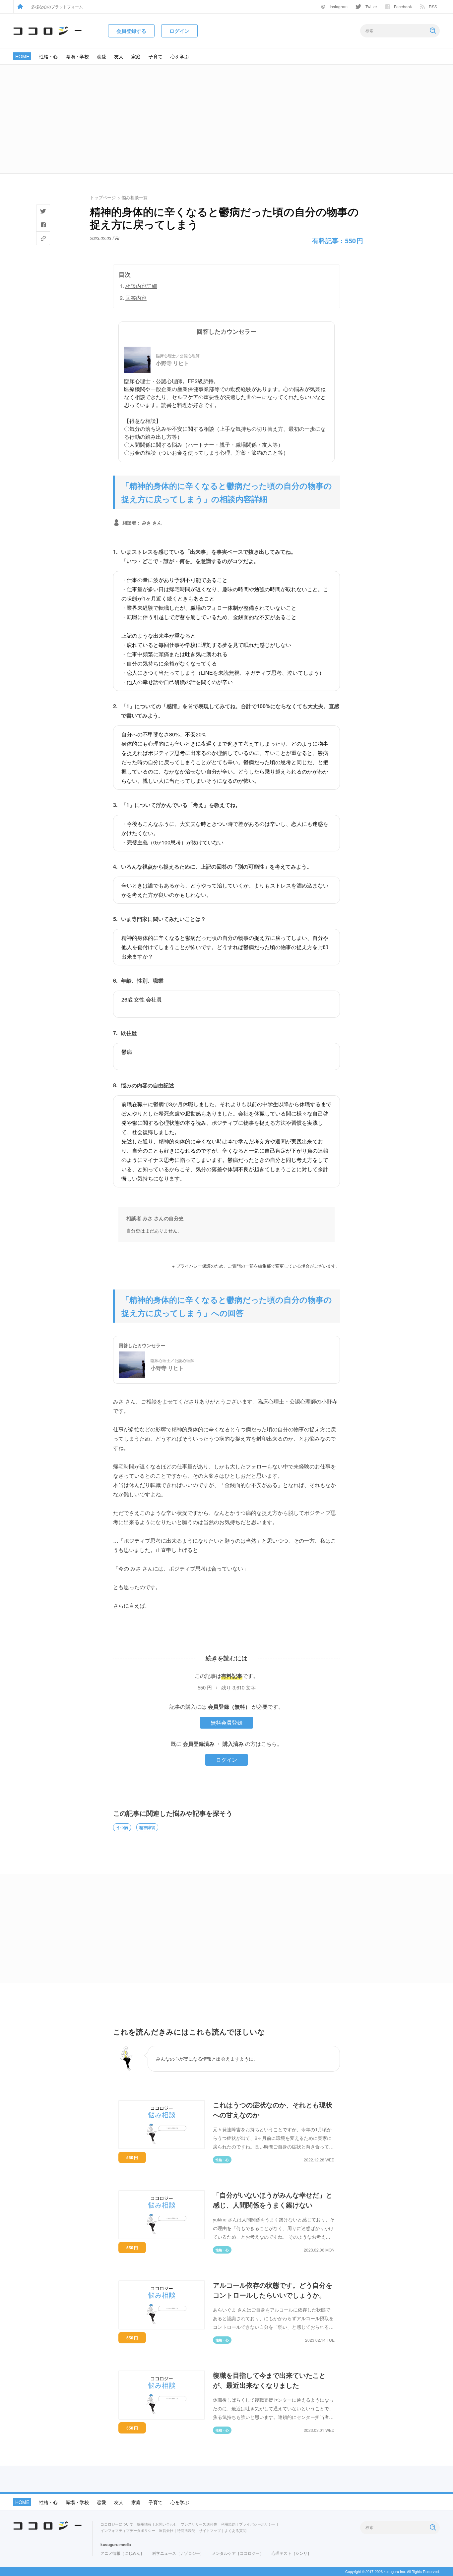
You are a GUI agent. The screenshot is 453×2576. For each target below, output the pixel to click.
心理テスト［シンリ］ (291, 2553)
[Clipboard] (43, 238)
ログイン (227, 1760)
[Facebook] (43, 225)
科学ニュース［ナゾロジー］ (178, 2553)
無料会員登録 (227, 1722)
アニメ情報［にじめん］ (122, 2553)
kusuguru (109, 2545)
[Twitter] (43, 211)
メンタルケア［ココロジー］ (238, 2553)
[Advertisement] (227, 119)
